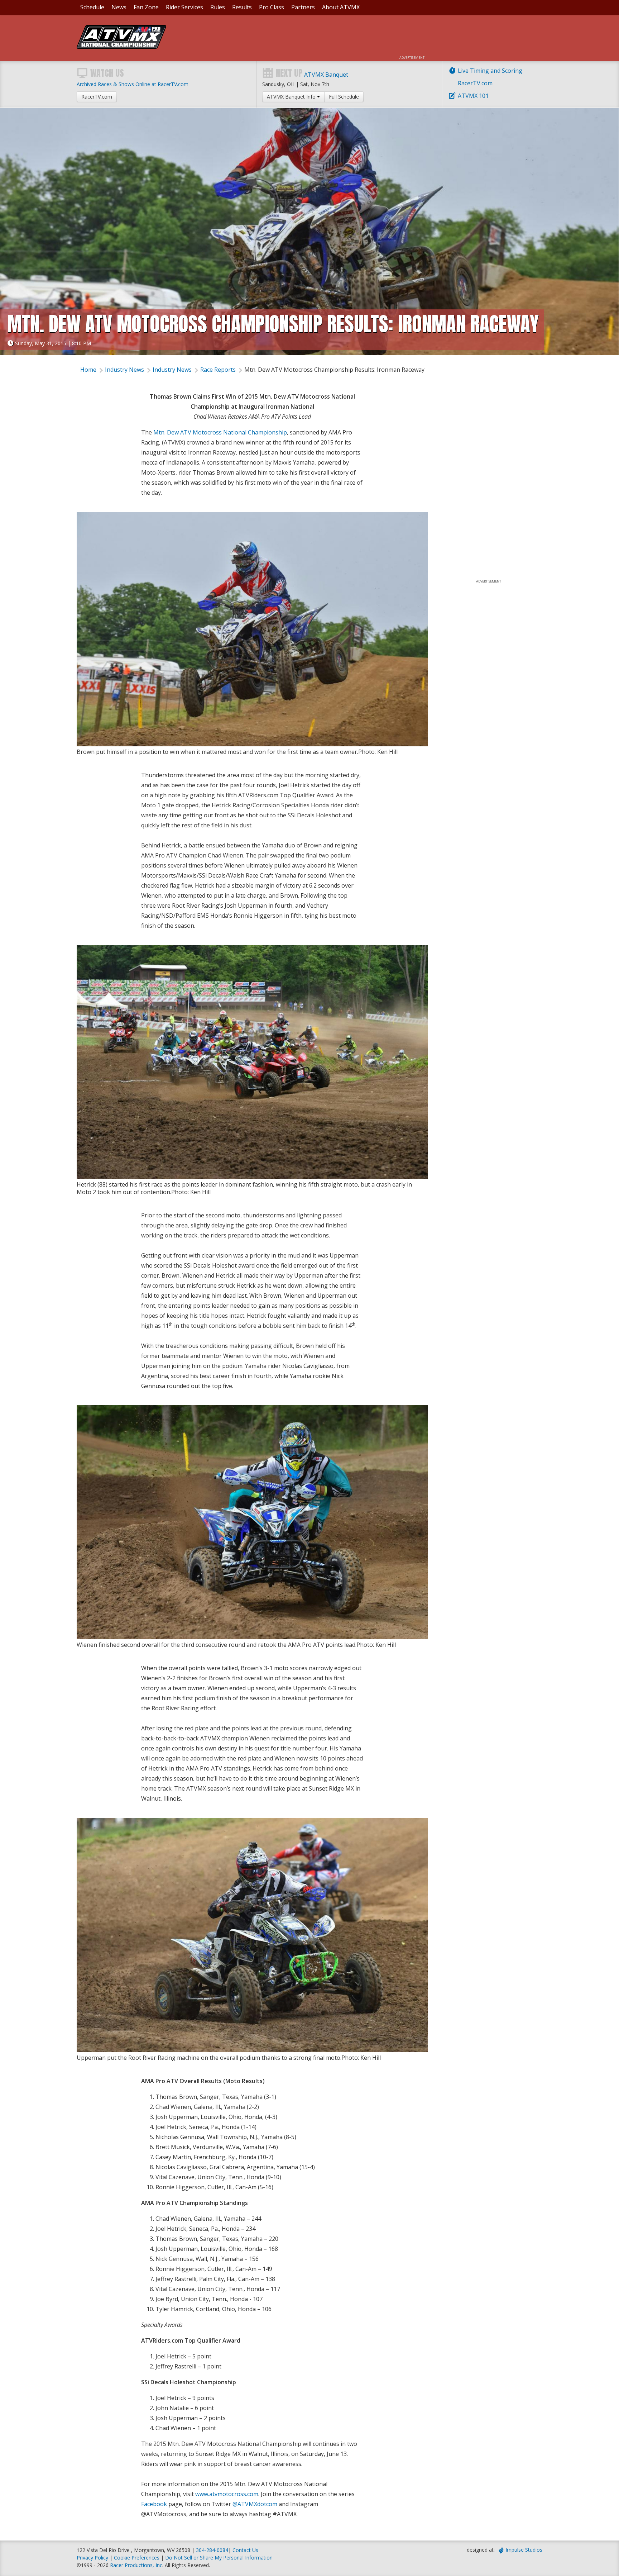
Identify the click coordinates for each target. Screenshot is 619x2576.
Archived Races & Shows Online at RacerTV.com (133, 84)
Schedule (92, 7)
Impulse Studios (524, 2550)
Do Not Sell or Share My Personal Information (219, 2558)
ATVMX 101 (473, 96)
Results (242, 7)
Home (88, 370)
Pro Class (272, 7)
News (119, 7)
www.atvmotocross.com (227, 2494)
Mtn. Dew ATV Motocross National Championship (220, 432)
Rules (218, 7)
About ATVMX (341, 7)
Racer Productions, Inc (136, 2565)
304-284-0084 (212, 2550)
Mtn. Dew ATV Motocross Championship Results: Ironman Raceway (334, 370)
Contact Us (245, 2550)
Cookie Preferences (137, 2558)
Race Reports (218, 370)
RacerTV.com (475, 83)
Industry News (124, 370)
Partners (303, 7)
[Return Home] (121, 47)
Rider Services (184, 7)
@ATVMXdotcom (255, 2504)
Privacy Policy (92, 2558)
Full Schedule (344, 97)
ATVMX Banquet (326, 75)
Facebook (154, 2504)
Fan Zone (146, 7)
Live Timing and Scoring (490, 71)
